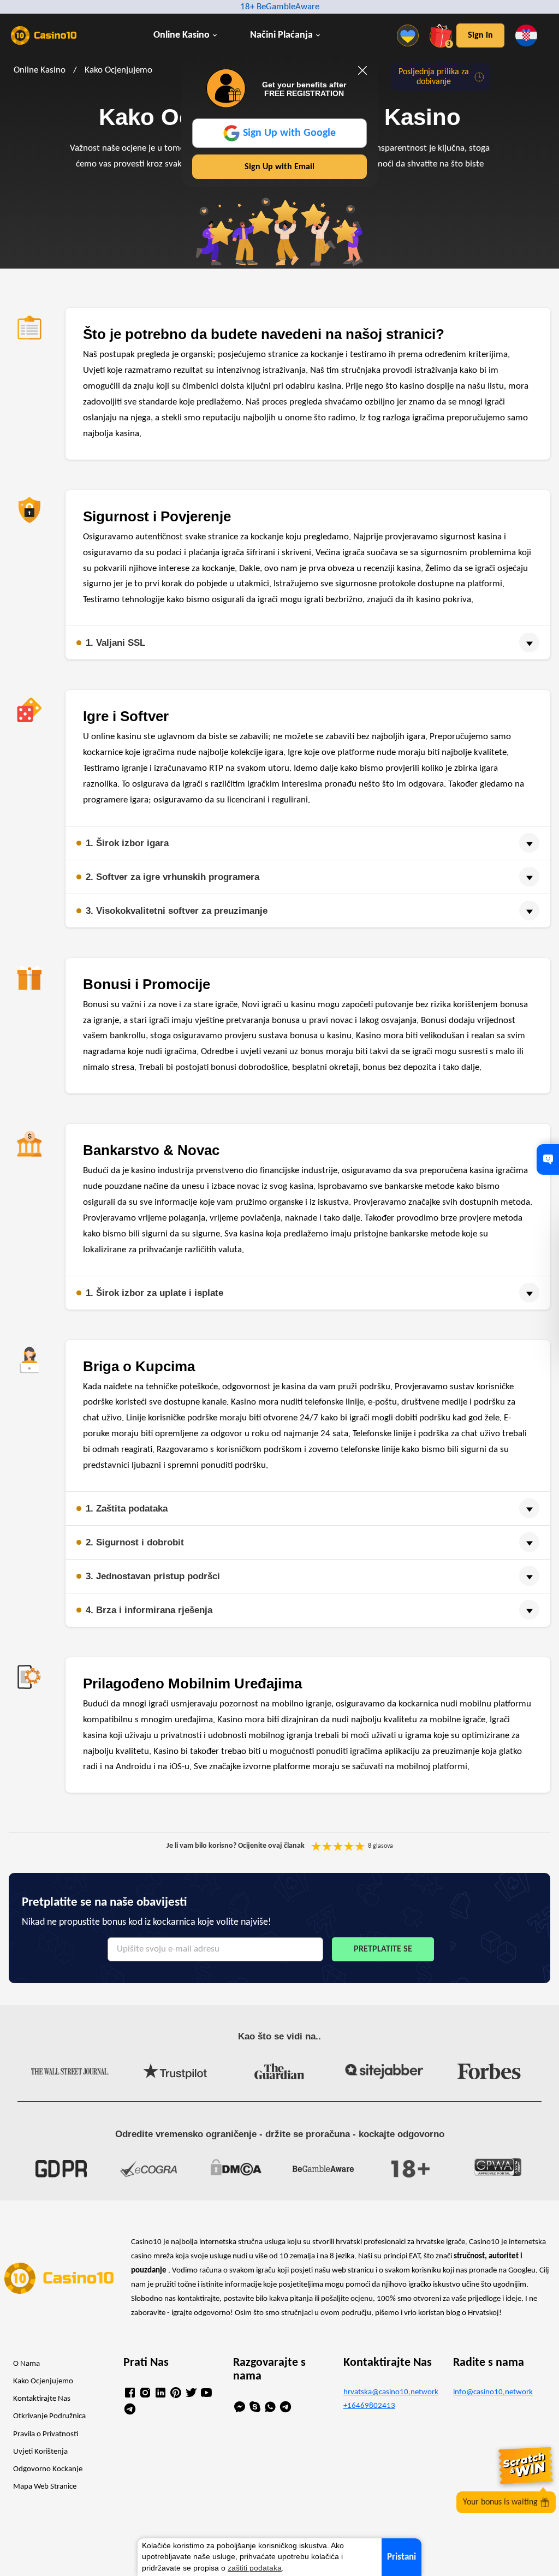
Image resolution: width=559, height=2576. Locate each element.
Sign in (480, 35)
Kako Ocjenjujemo (43, 2381)
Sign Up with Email (279, 167)
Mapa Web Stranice (45, 2487)
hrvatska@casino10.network (390, 2392)
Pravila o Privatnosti (46, 2434)
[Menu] (411, 35)
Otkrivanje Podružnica (49, 2416)
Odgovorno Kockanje (48, 2469)
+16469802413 (369, 2406)
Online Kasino (182, 35)
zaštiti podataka (255, 2568)
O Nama (26, 2364)
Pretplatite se (383, 1949)
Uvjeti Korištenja (40, 2452)
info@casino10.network (493, 2392)
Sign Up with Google (289, 133)
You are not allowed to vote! (360, 1846)
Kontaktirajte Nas (42, 2399)
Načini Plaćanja (281, 35)
